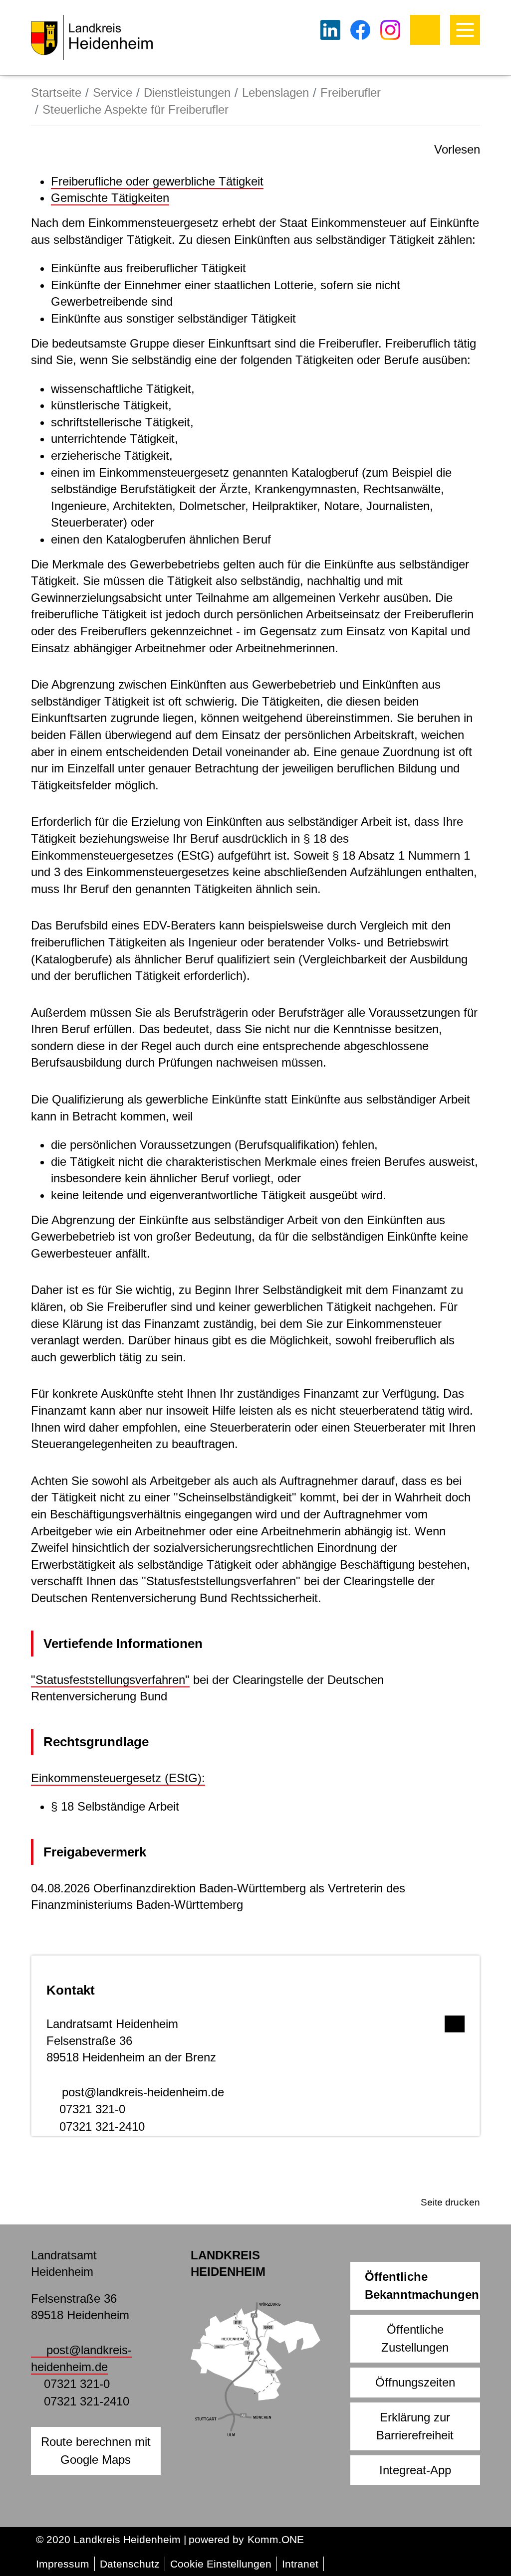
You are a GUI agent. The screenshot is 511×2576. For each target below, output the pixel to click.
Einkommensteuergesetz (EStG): (118, 1778)
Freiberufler (351, 92)
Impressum (63, 2564)
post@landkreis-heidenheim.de (143, 2092)
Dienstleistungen (187, 92)
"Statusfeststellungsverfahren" (110, 1680)
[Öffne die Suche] (425, 30)
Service (113, 92)
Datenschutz (130, 2564)
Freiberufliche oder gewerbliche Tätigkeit (157, 181)
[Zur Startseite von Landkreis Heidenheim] (92, 37)
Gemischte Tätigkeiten (110, 198)
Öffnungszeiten (415, 2382)
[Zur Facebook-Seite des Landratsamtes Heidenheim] (360, 30)
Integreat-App (415, 2470)
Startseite (56, 92)
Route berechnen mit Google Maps (96, 2451)
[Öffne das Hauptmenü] (465, 30)
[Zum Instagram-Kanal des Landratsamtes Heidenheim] (390, 30)
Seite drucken (450, 2202)
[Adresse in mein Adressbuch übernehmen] (455, 2022)
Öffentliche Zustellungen (415, 2338)
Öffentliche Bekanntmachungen (422, 2286)
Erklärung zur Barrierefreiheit (415, 2426)
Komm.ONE (276, 2539)
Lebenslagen (275, 92)
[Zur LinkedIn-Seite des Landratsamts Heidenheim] (330, 30)
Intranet (300, 2564)
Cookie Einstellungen (221, 2564)
